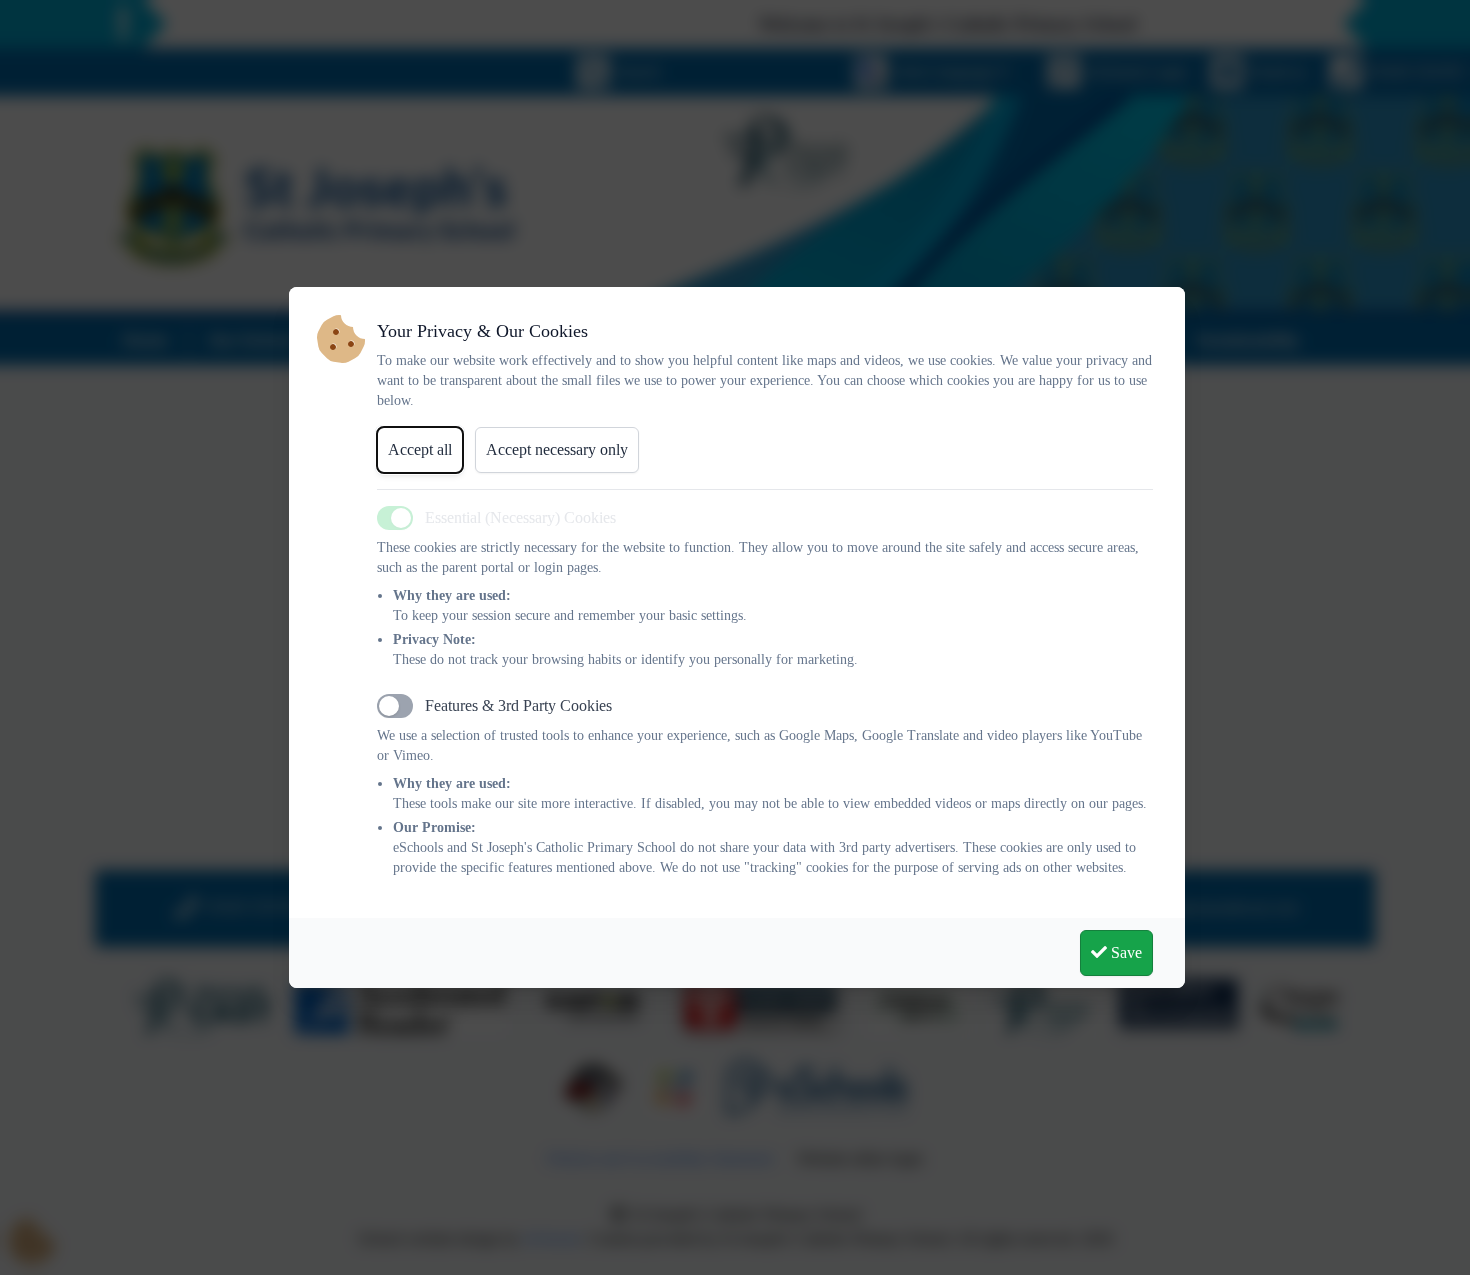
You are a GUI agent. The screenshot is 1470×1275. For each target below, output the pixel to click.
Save (1124, 952)
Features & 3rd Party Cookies (518, 705)
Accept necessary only (557, 449)
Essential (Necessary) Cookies (520, 517)
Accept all (420, 449)
